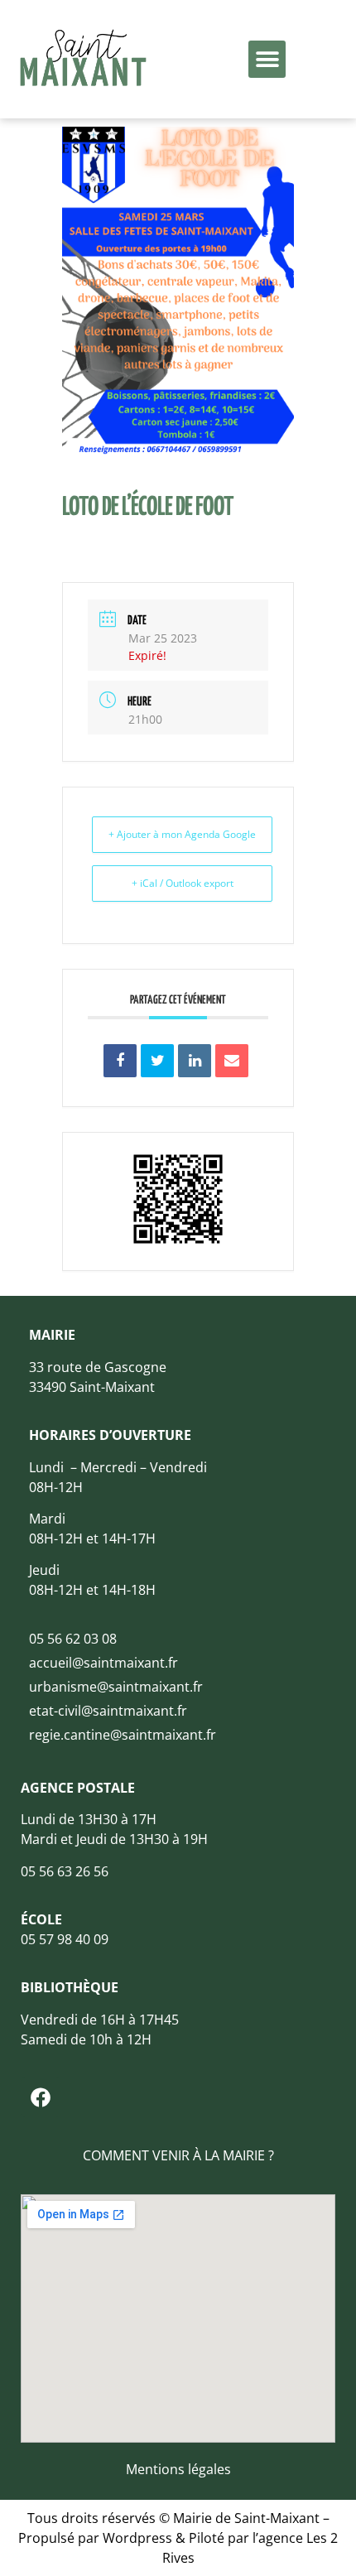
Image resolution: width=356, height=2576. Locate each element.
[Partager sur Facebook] (120, 1061)
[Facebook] (41, 2097)
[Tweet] (157, 1061)
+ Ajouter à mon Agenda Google (182, 834)
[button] (267, 59)
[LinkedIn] (195, 1061)
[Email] (232, 1061)
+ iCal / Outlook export (183, 883)
